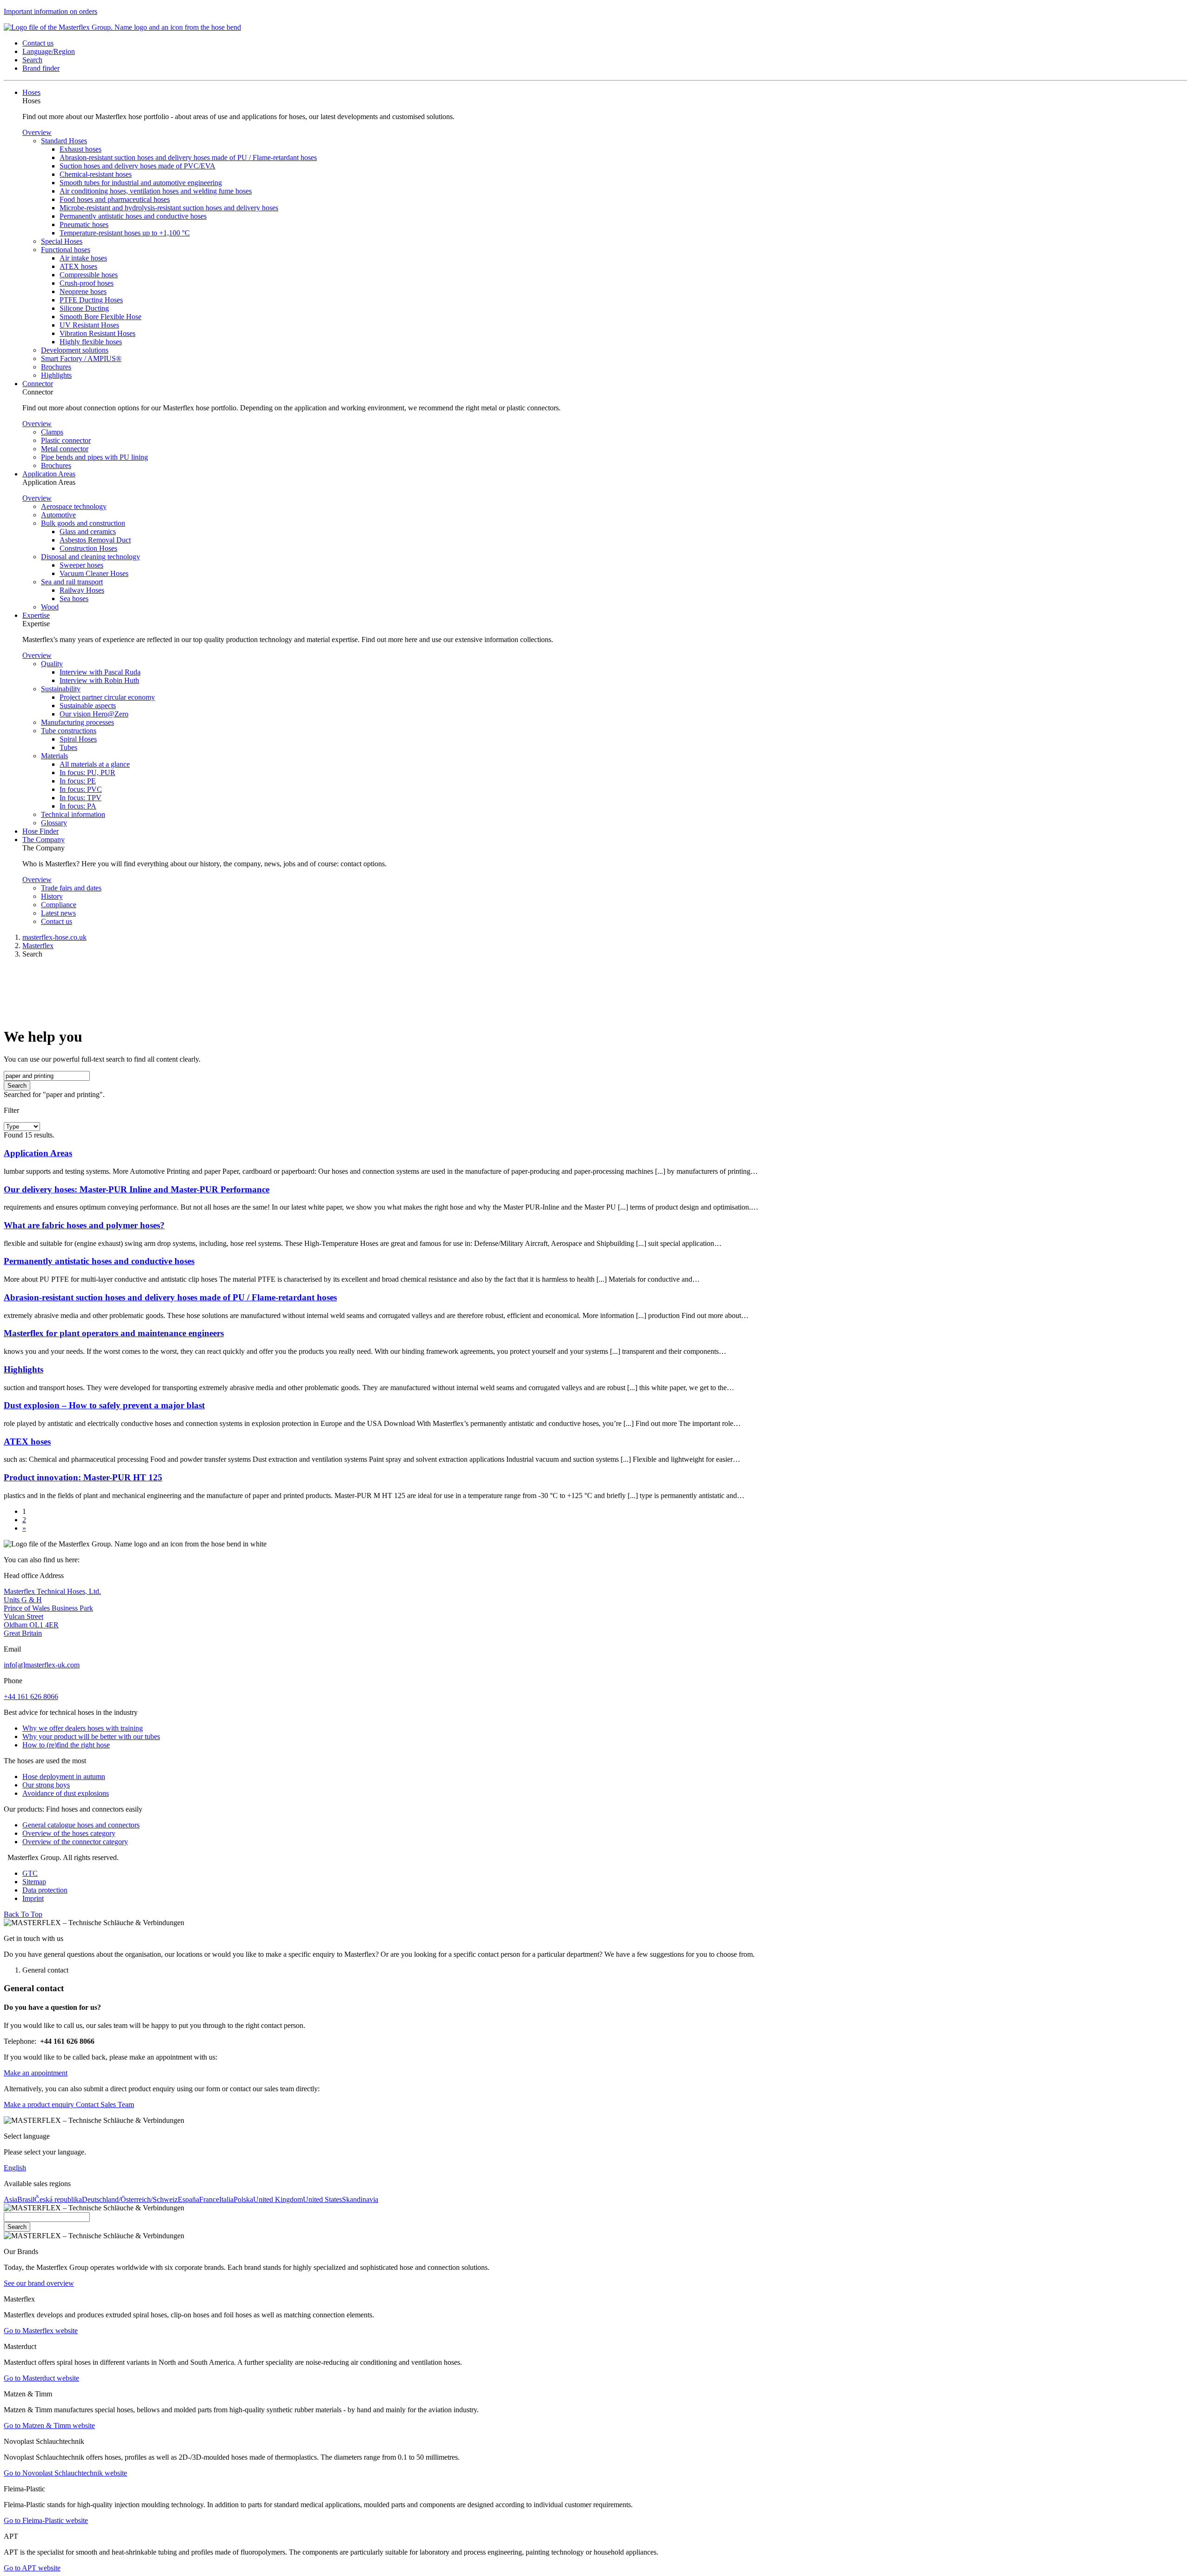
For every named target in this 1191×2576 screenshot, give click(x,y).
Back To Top (23, 1914)
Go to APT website (32, 2568)
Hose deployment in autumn (64, 1776)
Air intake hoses (83, 258)
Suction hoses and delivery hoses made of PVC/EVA (137, 166)
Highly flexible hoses (91, 342)
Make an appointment (36, 2073)
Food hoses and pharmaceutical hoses (115, 199)
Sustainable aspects (88, 706)
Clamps (52, 432)
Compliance (59, 905)
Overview (37, 132)
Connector (38, 384)
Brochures (56, 367)
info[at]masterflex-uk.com (42, 1665)
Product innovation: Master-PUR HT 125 (83, 1477)
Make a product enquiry (39, 2104)
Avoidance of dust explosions (66, 1793)
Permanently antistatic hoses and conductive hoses (133, 216)
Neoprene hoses (83, 291)
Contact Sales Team (104, 2104)
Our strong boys (46, 1785)
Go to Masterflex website (41, 2331)
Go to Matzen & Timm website (49, 2425)
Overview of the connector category (75, 1842)
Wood (50, 607)
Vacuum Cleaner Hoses (94, 573)
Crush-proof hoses (87, 283)
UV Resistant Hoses (89, 325)
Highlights (56, 375)
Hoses (31, 92)
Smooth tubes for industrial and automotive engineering (141, 183)
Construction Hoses (88, 548)
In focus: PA (78, 806)
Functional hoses (66, 250)
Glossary (54, 823)
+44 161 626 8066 (31, 1696)
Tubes (68, 747)
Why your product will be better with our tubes (91, 1736)
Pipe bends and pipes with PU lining (94, 457)
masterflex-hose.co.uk (54, 937)
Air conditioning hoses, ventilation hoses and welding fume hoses (156, 191)
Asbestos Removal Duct (95, 540)
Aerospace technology (74, 506)
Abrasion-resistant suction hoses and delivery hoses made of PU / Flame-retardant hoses (188, 157)
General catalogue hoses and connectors (81, 1825)
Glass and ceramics (88, 532)
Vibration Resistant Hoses (97, 333)
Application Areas (49, 474)
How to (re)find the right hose (66, 1745)
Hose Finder (40, 831)
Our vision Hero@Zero (94, 714)
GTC (30, 1873)
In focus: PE (78, 781)
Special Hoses (62, 241)
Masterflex (38, 946)
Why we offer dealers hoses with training (83, 1728)
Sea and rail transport (72, 582)
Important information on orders (50, 11)
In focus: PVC (81, 789)
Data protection (45, 1890)
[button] (38, 43)
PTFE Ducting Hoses (91, 300)
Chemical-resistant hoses (96, 174)
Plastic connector (66, 440)
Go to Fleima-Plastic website (46, 2520)
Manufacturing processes (77, 722)
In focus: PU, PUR (87, 773)
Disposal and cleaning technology (90, 557)
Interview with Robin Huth (99, 680)
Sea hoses (74, 599)
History (52, 896)
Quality (52, 664)
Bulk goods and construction (83, 523)
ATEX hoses (78, 266)
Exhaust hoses (80, 149)
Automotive (58, 515)
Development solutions (75, 350)
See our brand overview (39, 2283)
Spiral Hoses (78, 739)
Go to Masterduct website (41, 2378)
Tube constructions (69, 731)
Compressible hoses (89, 275)
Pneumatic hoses (84, 224)
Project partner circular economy (107, 697)
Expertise (36, 615)
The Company (43, 840)
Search (17, 1086)
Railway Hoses (82, 590)
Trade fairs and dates (71, 888)
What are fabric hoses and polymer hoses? (84, 1225)
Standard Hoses (64, 141)
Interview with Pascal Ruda (100, 672)
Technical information (73, 814)
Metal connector (65, 449)
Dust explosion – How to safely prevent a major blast (104, 1405)
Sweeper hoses (81, 565)
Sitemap (34, 1882)
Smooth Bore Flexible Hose (100, 317)
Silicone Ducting (84, 308)
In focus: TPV (80, 798)
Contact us (57, 921)
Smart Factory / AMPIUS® (81, 358)
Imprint (33, 1898)
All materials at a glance (95, 764)
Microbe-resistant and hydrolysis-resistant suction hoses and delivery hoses (169, 208)
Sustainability (61, 689)
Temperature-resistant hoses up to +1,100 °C (125, 233)
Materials (54, 756)
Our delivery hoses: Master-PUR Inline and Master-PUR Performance (137, 1189)
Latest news (58, 913)
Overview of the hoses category (69, 1833)
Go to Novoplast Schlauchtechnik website (65, 2473)
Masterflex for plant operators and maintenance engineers (114, 1333)
